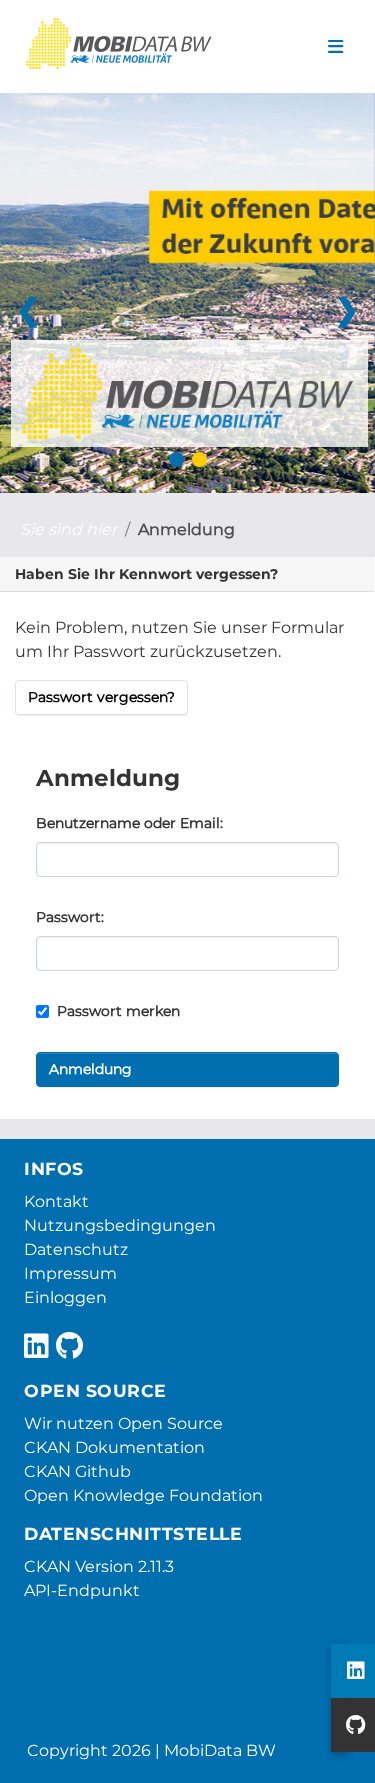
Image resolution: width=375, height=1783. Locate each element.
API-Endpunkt (82, 1590)
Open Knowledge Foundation (143, 1495)
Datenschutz (76, 1249)
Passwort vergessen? (101, 697)
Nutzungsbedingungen (120, 1225)
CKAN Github (77, 1471)
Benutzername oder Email (128, 823)
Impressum (70, 1273)
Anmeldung (186, 529)
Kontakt (56, 1201)
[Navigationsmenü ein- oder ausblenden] (335, 47)
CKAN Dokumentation (114, 1447)
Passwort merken (116, 1011)
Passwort (68, 917)
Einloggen (65, 1297)
